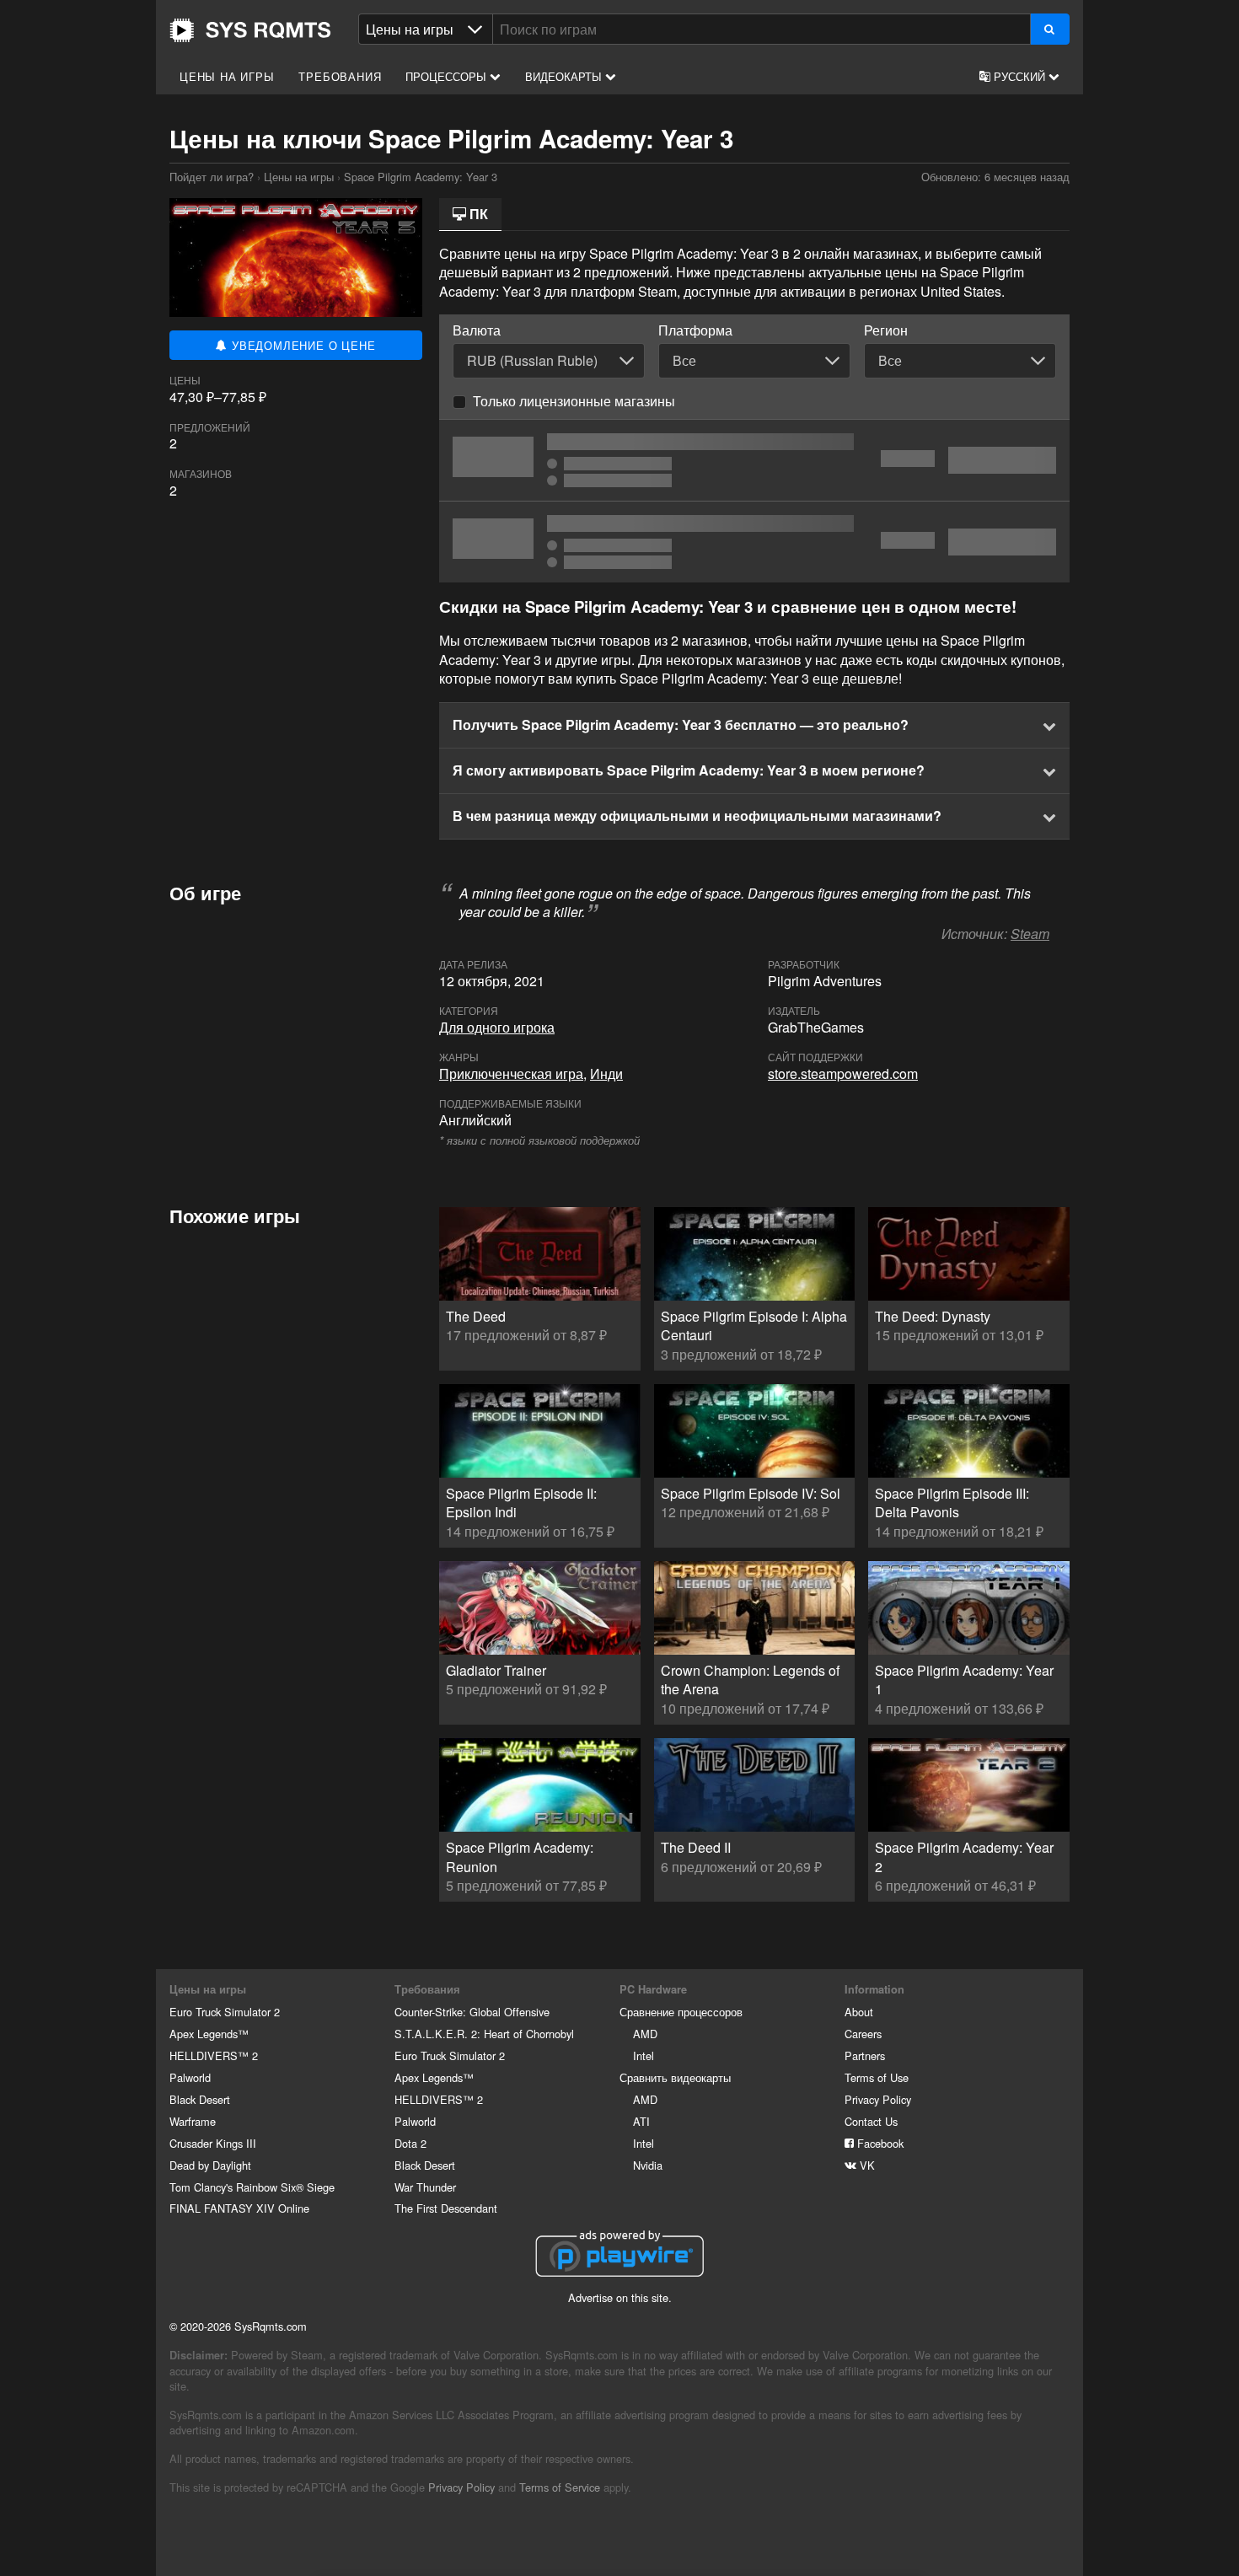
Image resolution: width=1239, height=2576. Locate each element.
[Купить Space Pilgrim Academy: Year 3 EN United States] (754, 460)
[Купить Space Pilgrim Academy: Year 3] (754, 542)
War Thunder (425, 2187)
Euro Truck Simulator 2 (225, 2012)
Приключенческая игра (511, 1073)
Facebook (879, 2143)
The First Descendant (446, 2208)
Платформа (695, 330)
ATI (641, 2121)
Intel (644, 2055)
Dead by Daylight (210, 2165)
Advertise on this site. (620, 2297)
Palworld (190, 2077)
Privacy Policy (878, 2099)
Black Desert (200, 2099)
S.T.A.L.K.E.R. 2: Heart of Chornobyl (484, 2034)
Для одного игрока (497, 1027)
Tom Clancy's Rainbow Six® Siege (252, 2187)
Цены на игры (227, 76)
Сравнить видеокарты (675, 2077)
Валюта (477, 330)
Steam (1030, 934)
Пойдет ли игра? (250, 30)
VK (866, 2165)
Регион (886, 330)
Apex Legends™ (209, 2034)
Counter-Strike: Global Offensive (472, 2012)
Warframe (193, 2121)
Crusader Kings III (213, 2143)
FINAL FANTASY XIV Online (239, 2208)
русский (1019, 76)
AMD (645, 2034)
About (859, 2012)
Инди (606, 1073)
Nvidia (648, 2165)
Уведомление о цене (301, 345)
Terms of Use (877, 2077)
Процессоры (448, 76)
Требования (340, 76)
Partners (865, 2055)
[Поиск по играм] (1050, 29)
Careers (863, 2034)
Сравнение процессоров (681, 2012)
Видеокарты (565, 76)
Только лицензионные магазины (574, 401)
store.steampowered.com (843, 1073)
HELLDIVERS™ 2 (214, 2055)
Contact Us (871, 2121)
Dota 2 (410, 2143)
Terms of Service (560, 2487)
